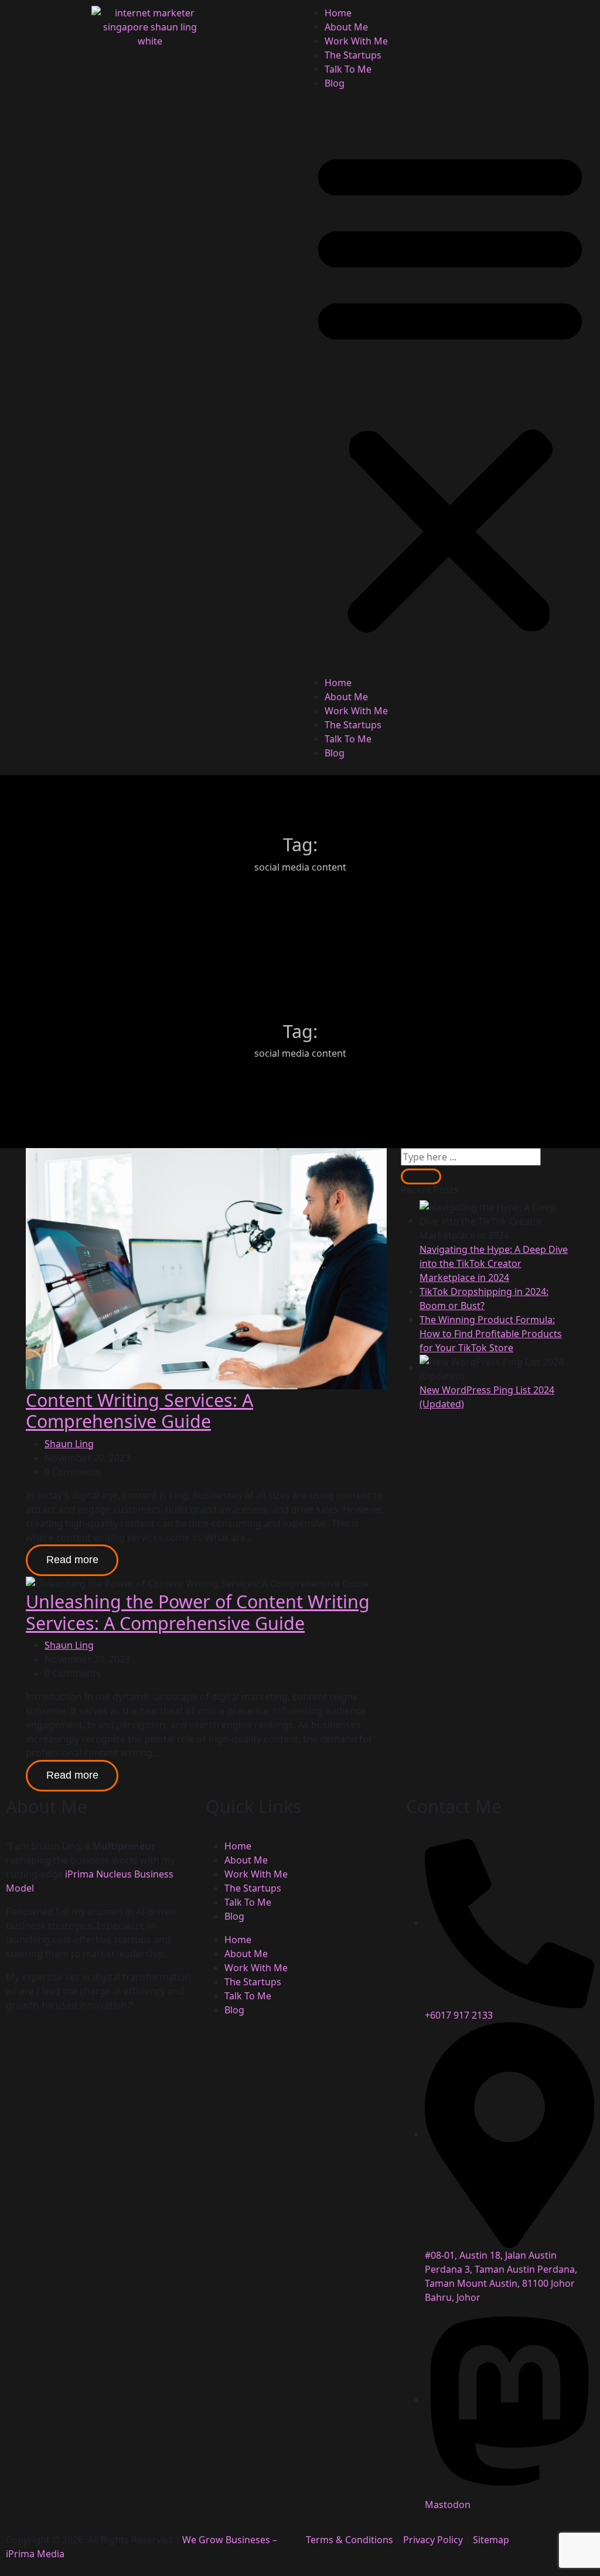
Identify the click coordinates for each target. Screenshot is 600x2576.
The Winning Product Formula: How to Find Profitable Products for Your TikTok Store (491, 1334)
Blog (335, 83)
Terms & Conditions (350, 2540)
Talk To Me (348, 69)
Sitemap (491, 2540)
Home (338, 13)
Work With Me (356, 41)
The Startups (353, 55)
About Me (346, 27)
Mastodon (448, 2505)
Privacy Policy (433, 2540)
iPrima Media (35, 2554)
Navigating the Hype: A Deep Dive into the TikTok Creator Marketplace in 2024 (494, 1263)
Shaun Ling (69, 1444)
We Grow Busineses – (229, 2540)
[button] (450, 388)
